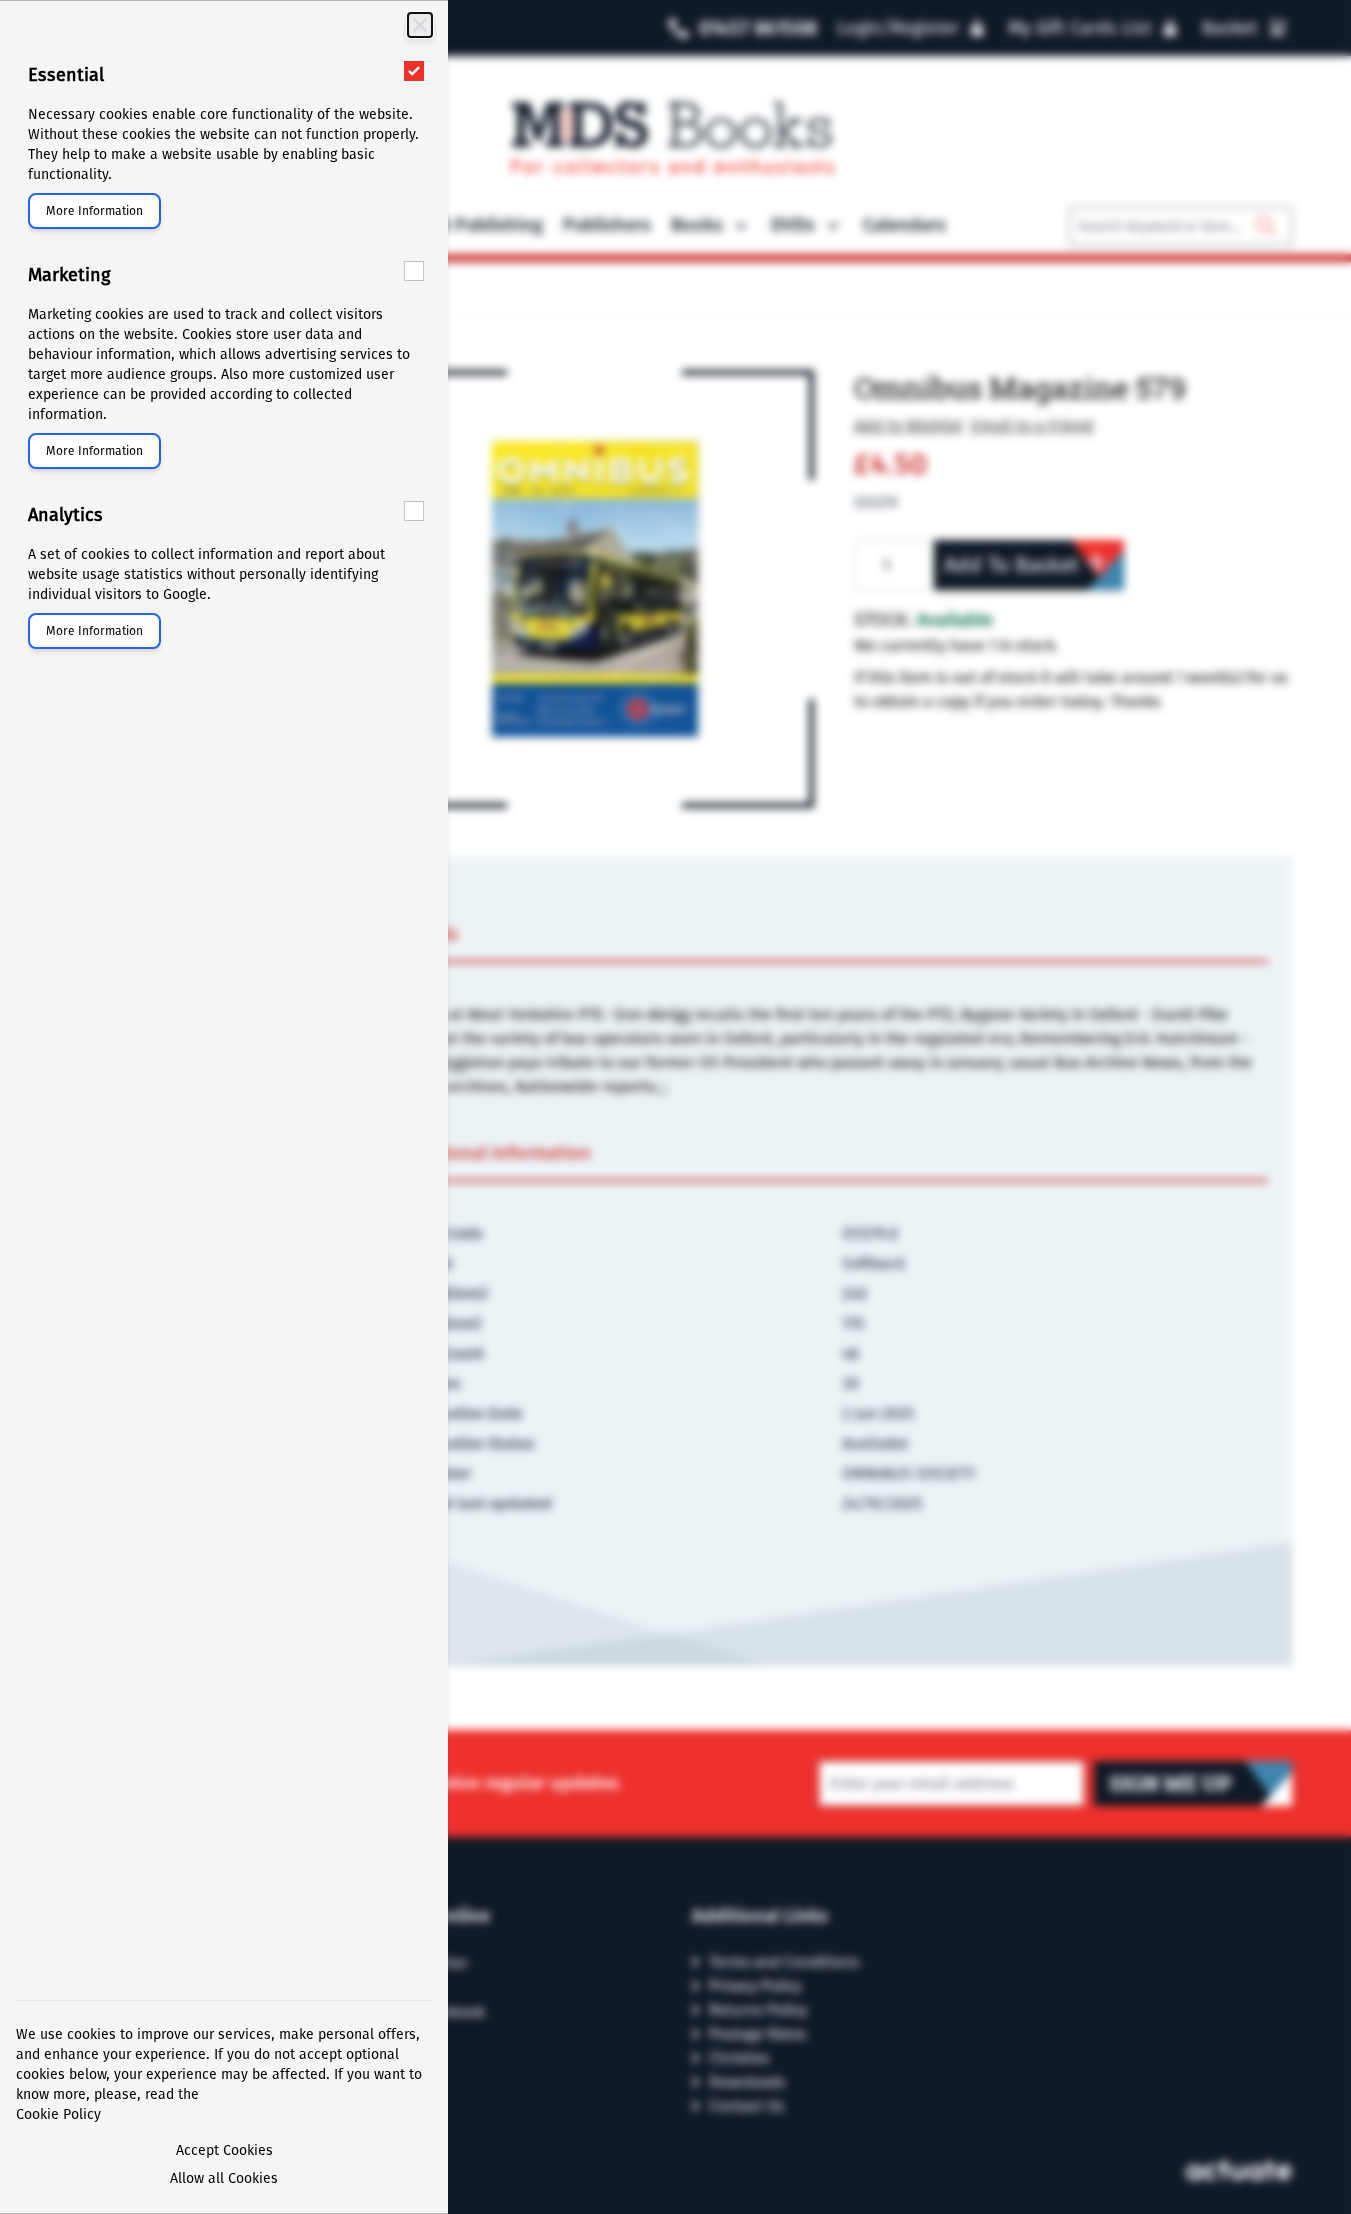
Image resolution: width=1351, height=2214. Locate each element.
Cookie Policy (58, 2114)
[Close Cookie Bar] (420, 25)
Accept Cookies (224, 2150)
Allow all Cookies (224, 2178)
